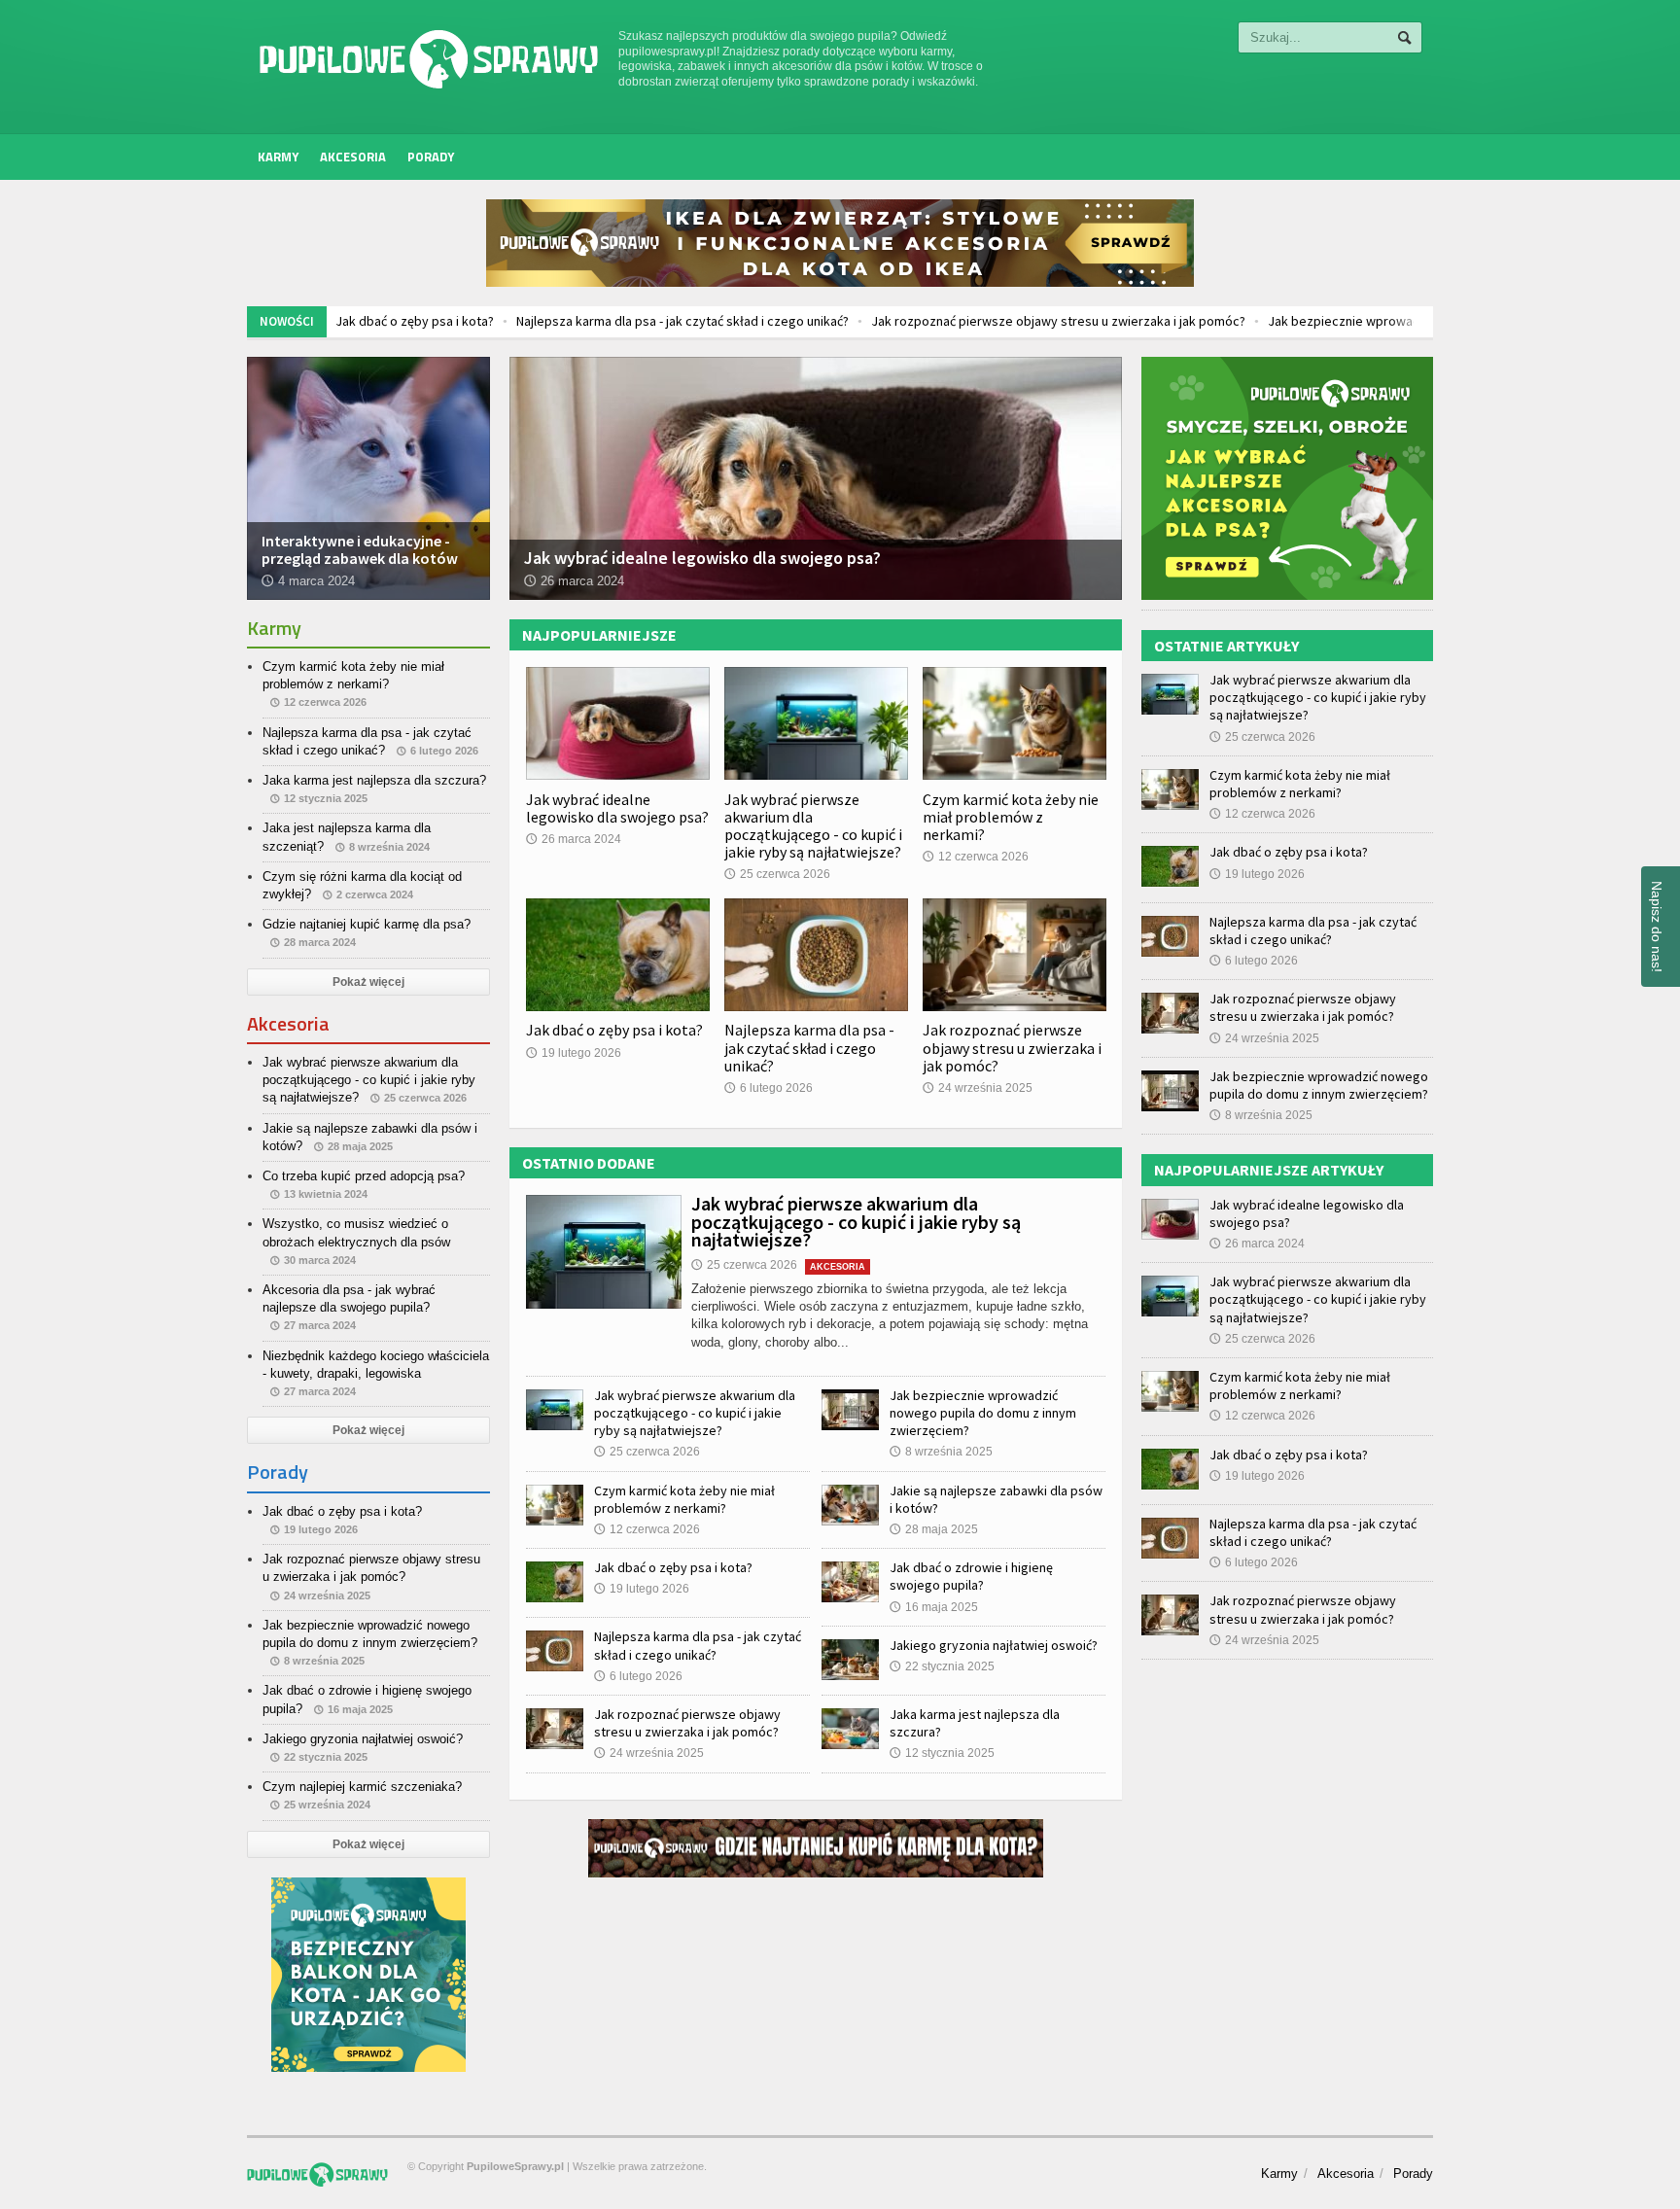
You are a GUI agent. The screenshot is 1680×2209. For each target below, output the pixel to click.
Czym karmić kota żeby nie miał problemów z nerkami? (1011, 817)
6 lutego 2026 (769, 1088)
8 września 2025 (941, 1452)
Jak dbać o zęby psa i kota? (614, 1030)
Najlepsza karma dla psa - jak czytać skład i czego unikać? (536, 321)
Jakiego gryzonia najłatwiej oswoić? (994, 1645)
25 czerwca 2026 (777, 874)
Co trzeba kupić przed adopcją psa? (364, 1176)
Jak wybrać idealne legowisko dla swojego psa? (617, 808)
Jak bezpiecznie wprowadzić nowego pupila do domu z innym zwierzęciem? (1341, 321)
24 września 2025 (978, 1088)
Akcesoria (353, 157)
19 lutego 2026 (574, 1053)
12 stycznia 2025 (942, 1753)
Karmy (278, 157)
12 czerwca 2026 (976, 857)
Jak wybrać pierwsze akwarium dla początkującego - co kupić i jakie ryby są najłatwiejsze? (813, 826)
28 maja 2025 (934, 1529)
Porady (431, 157)
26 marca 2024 (574, 839)
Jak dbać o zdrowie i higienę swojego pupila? (971, 1576)
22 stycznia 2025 (942, 1666)
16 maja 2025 (934, 1607)
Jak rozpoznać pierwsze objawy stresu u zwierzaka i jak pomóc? (911, 321)
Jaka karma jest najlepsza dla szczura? (374, 780)
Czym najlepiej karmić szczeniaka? (362, 1787)
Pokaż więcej (368, 982)
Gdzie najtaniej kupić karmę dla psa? (367, 924)
